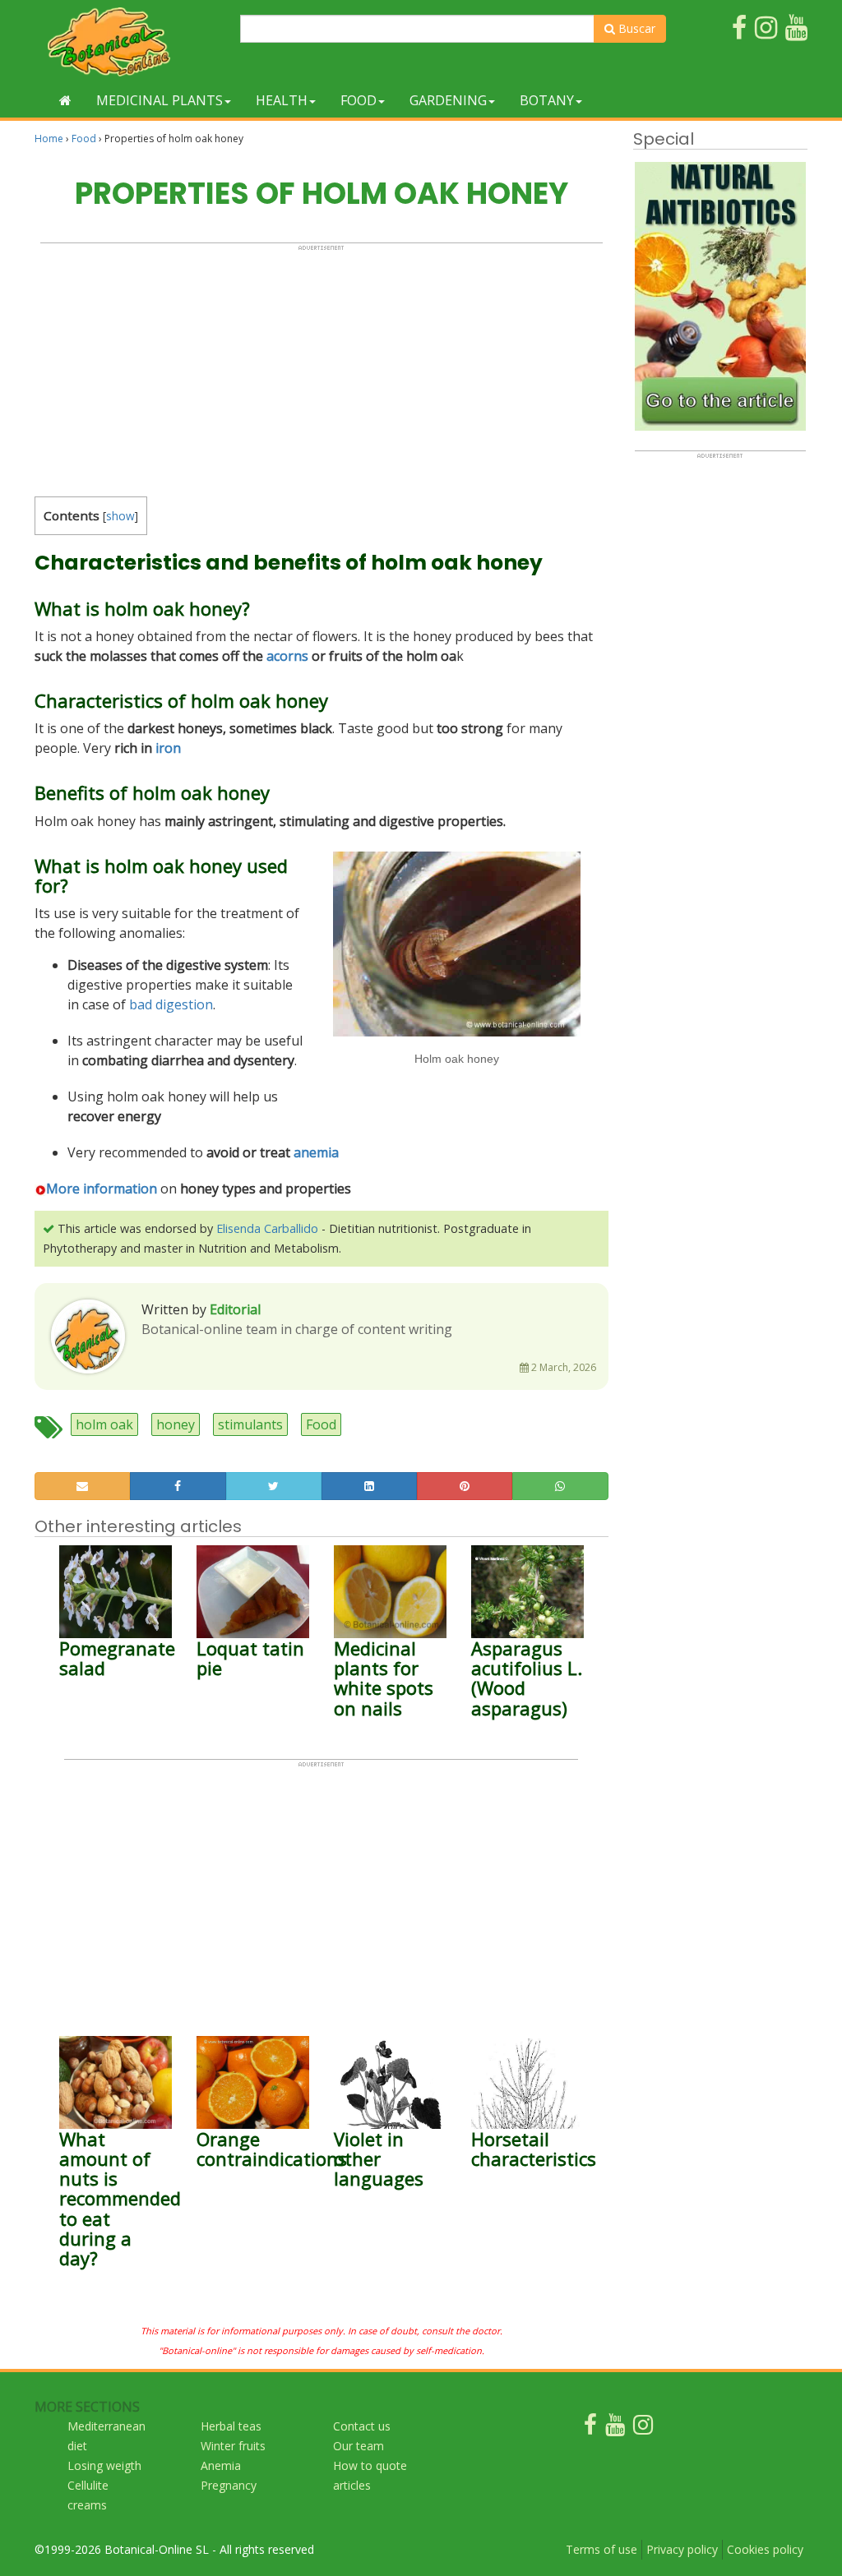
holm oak (104, 1424)
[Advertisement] (322, 367)
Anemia (221, 2465)
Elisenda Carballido (267, 1228)
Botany (547, 100)
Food (359, 100)
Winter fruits (233, 2446)
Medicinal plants (160, 100)
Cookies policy (765, 2549)
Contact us (362, 2426)
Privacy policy (682, 2549)
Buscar (635, 28)
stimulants (250, 1424)
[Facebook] (590, 2428)
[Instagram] (643, 2428)
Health (282, 100)
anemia (316, 1152)
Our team (359, 2446)
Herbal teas (231, 2426)
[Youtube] (615, 2428)
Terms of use (601, 2549)
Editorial (235, 1309)
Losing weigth (104, 2465)
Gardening (448, 100)
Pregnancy (229, 2485)
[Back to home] (65, 100)
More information (102, 1189)
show (120, 516)
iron (168, 748)
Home (49, 138)
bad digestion (171, 1004)
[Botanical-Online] (131, 42)
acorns (287, 656)
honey (176, 1424)
